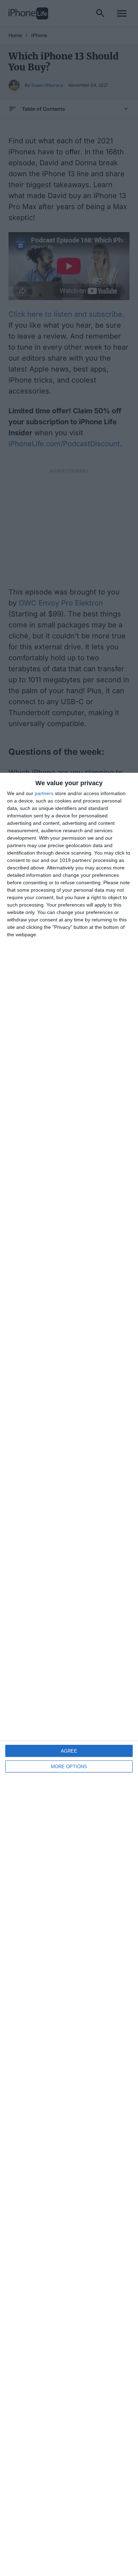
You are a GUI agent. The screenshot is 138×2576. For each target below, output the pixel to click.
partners (44, 793)
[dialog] (69, 1674)
